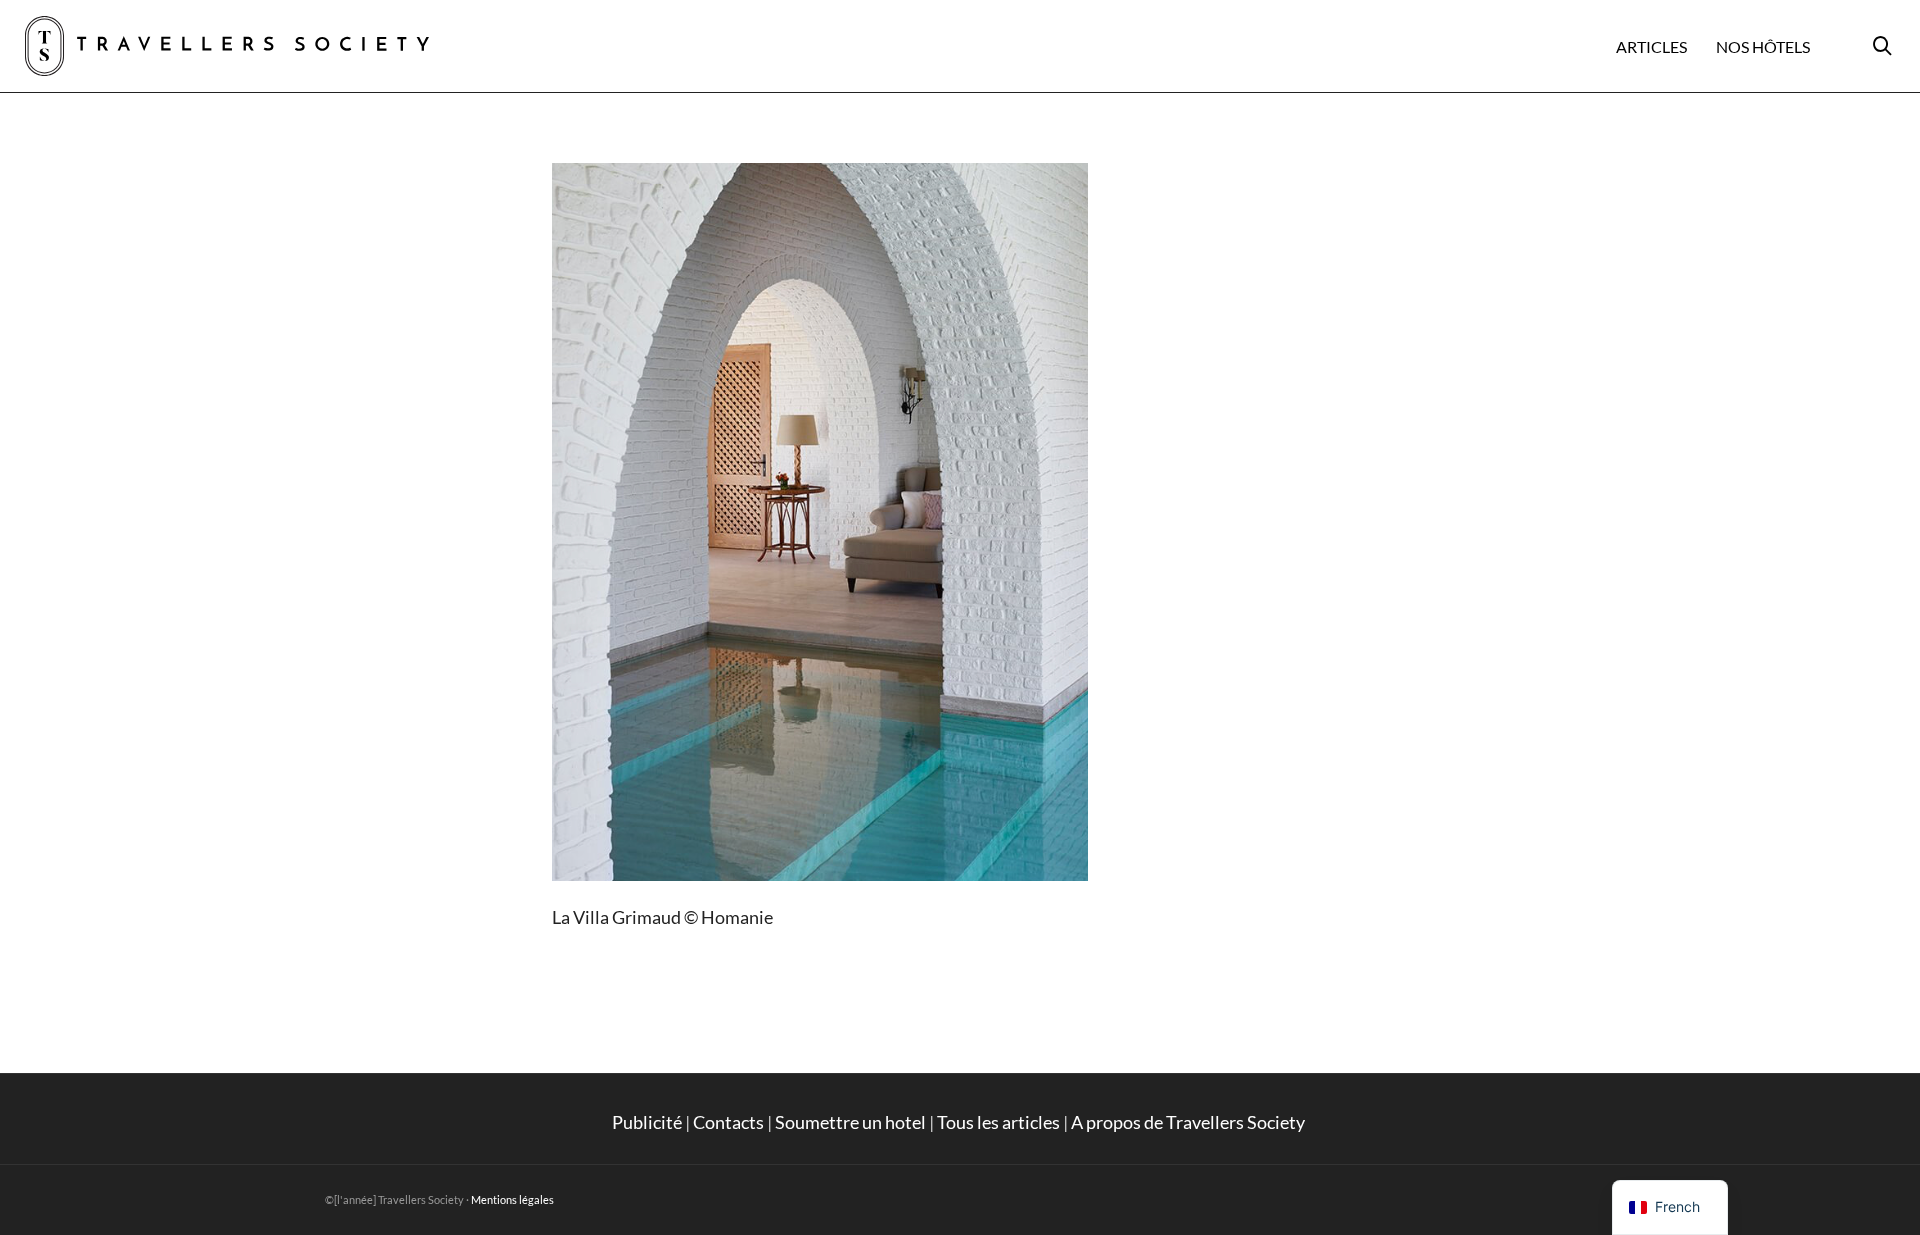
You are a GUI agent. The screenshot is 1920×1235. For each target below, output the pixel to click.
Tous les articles (998, 1122)
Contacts (728, 1122)
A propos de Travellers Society (1189, 1122)
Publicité (647, 1122)
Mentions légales (512, 1199)
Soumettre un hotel (850, 1122)
